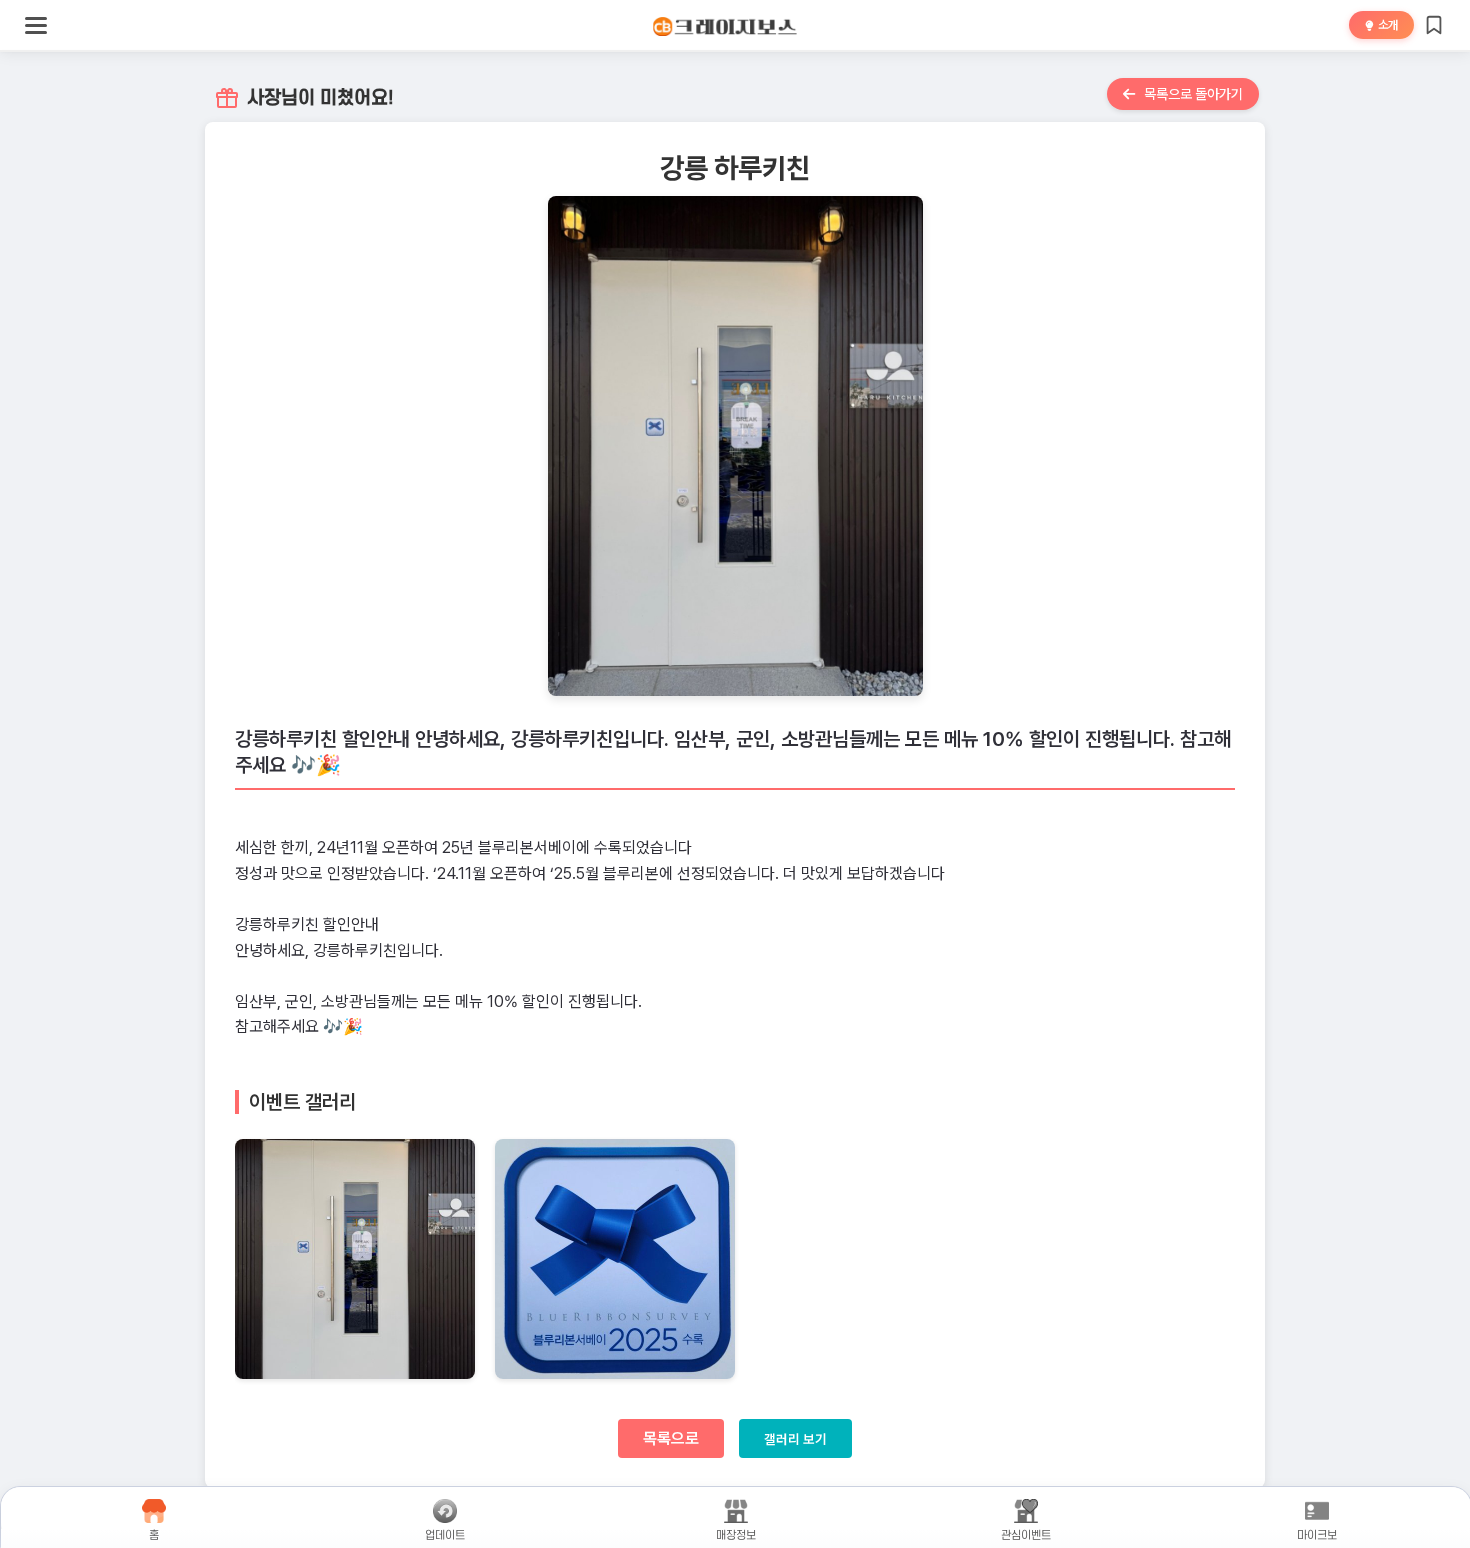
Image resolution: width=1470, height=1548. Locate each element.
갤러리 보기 (795, 1439)
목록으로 (671, 1438)
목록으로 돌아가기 (1192, 94)
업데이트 (445, 1535)
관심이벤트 (1027, 1535)
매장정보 (736, 1535)
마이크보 (1318, 1535)
